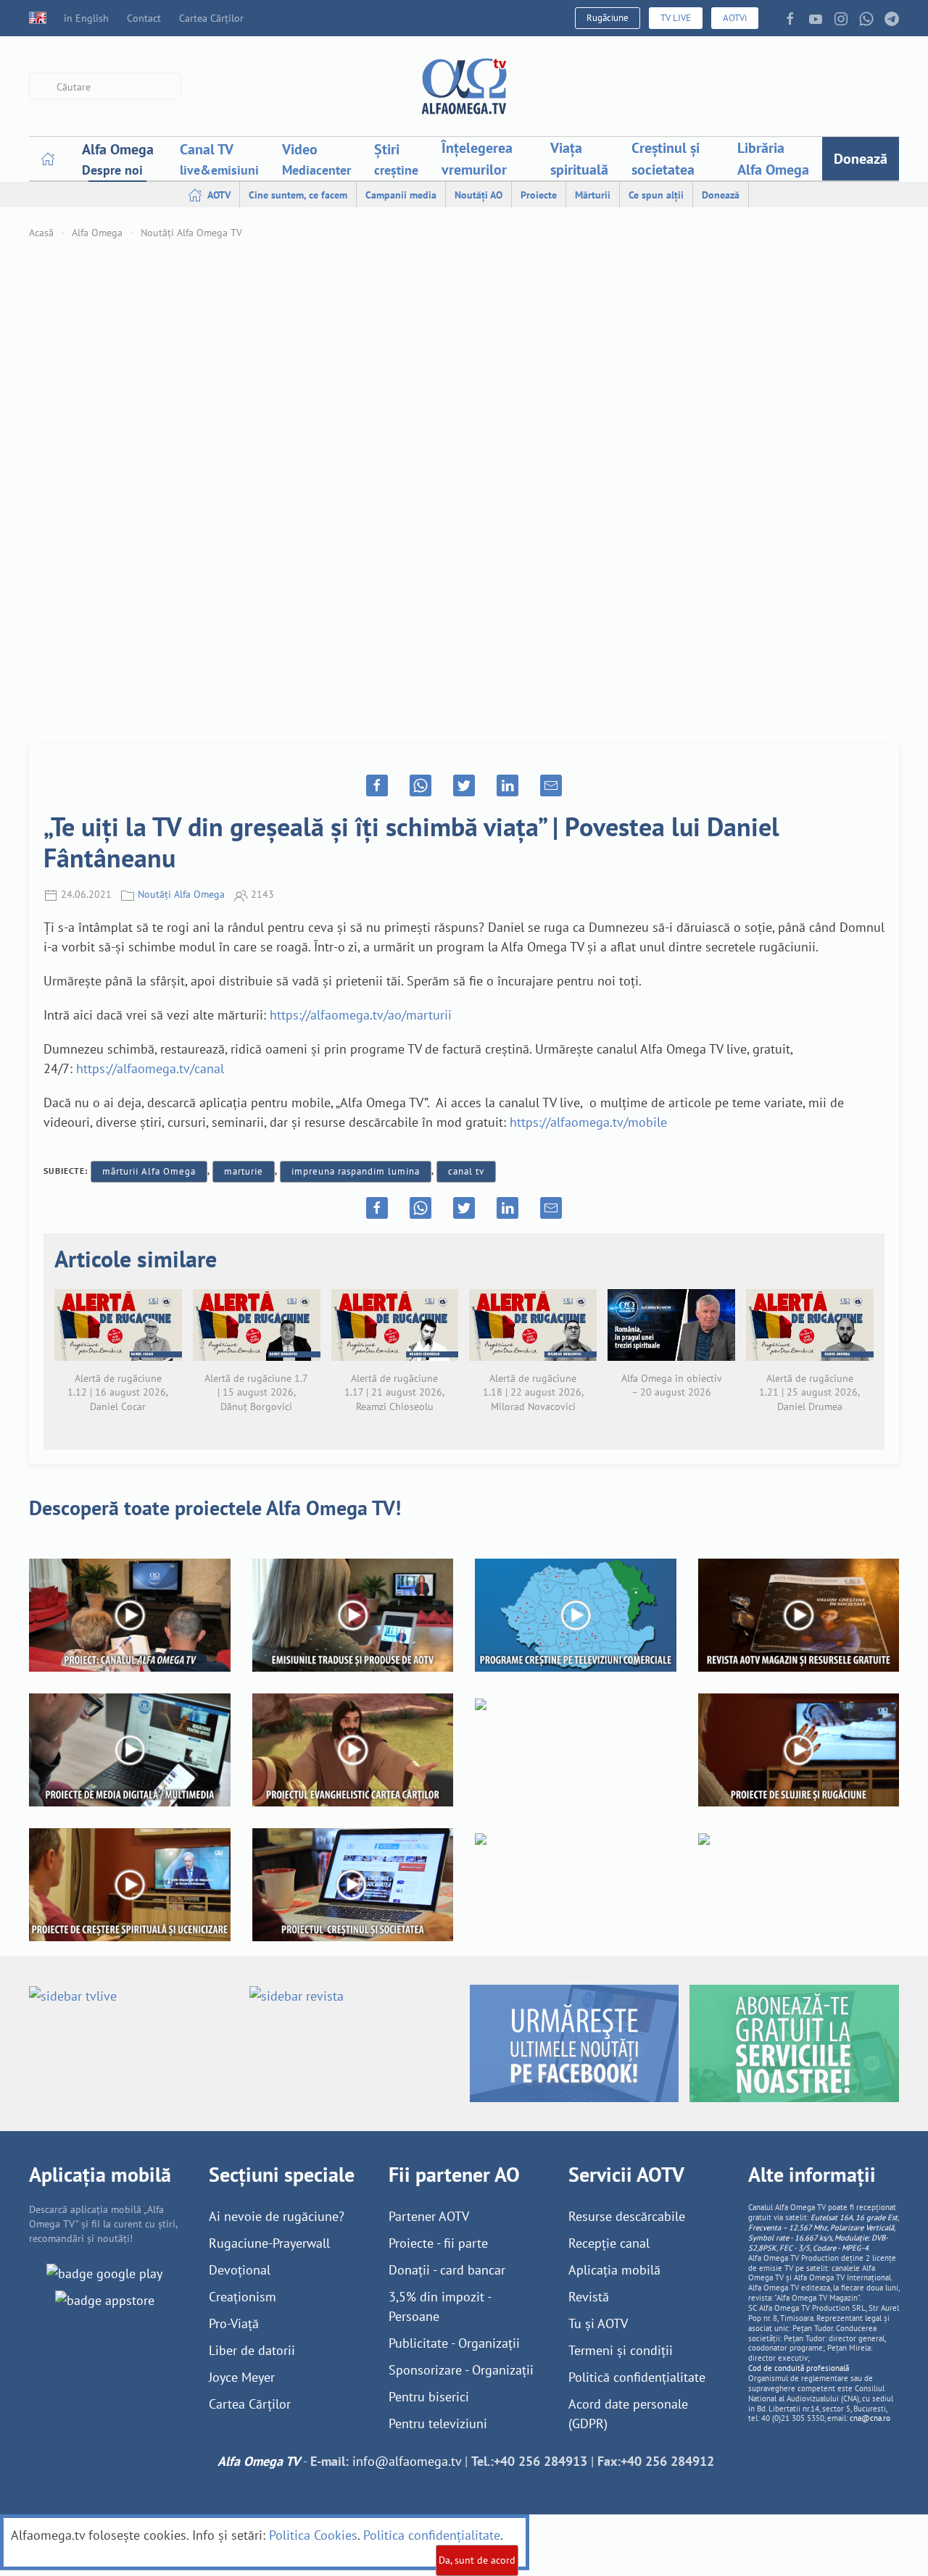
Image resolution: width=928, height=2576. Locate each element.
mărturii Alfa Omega (149, 1171)
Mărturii (593, 195)
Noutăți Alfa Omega (181, 894)
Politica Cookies (313, 2535)
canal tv (466, 1171)
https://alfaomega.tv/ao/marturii (361, 1015)
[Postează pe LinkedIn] (507, 785)
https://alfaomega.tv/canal (150, 1068)
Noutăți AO (478, 195)
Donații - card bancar (447, 2270)
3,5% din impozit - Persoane (440, 2306)
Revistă (589, 2297)
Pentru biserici (429, 2397)
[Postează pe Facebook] (377, 785)
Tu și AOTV (598, 2323)
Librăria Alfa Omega (773, 159)
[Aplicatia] (104, 2272)
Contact (144, 18)
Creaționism (243, 2297)
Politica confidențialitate (432, 2535)
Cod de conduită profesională (799, 2368)
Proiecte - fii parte (438, 2243)
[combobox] (105, 87)
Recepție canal (609, 2243)
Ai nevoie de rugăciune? (277, 2216)
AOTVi (735, 18)
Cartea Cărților (211, 18)
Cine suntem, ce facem (298, 195)
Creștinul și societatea (666, 159)
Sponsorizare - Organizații (461, 2370)
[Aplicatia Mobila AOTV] (105, 2299)
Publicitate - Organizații (454, 2343)
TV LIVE (676, 18)
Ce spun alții (656, 195)
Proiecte (539, 195)
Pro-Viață (234, 2323)
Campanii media (401, 195)
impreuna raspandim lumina (356, 1171)
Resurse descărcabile (627, 2216)
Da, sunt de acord (477, 2560)
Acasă (41, 233)
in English (86, 18)
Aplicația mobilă (614, 2270)
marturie (244, 1171)
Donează (861, 159)
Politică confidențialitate (637, 2377)
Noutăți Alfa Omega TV (191, 233)
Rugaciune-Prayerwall (269, 2243)
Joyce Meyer (242, 2377)
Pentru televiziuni (438, 2423)
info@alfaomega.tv (407, 2461)
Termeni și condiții (621, 2350)
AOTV (218, 195)
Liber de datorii (252, 2350)
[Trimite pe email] (551, 785)
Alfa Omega (97, 233)
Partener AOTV (429, 2216)
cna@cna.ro (870, 2418)
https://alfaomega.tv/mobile (588, 1122)
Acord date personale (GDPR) (628, 2414)
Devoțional (240, 2270)
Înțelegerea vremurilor (477, 159)
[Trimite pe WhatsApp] (420, 785)
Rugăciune (608, 18)
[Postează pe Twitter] (464, 785)
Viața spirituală (579, 159)
